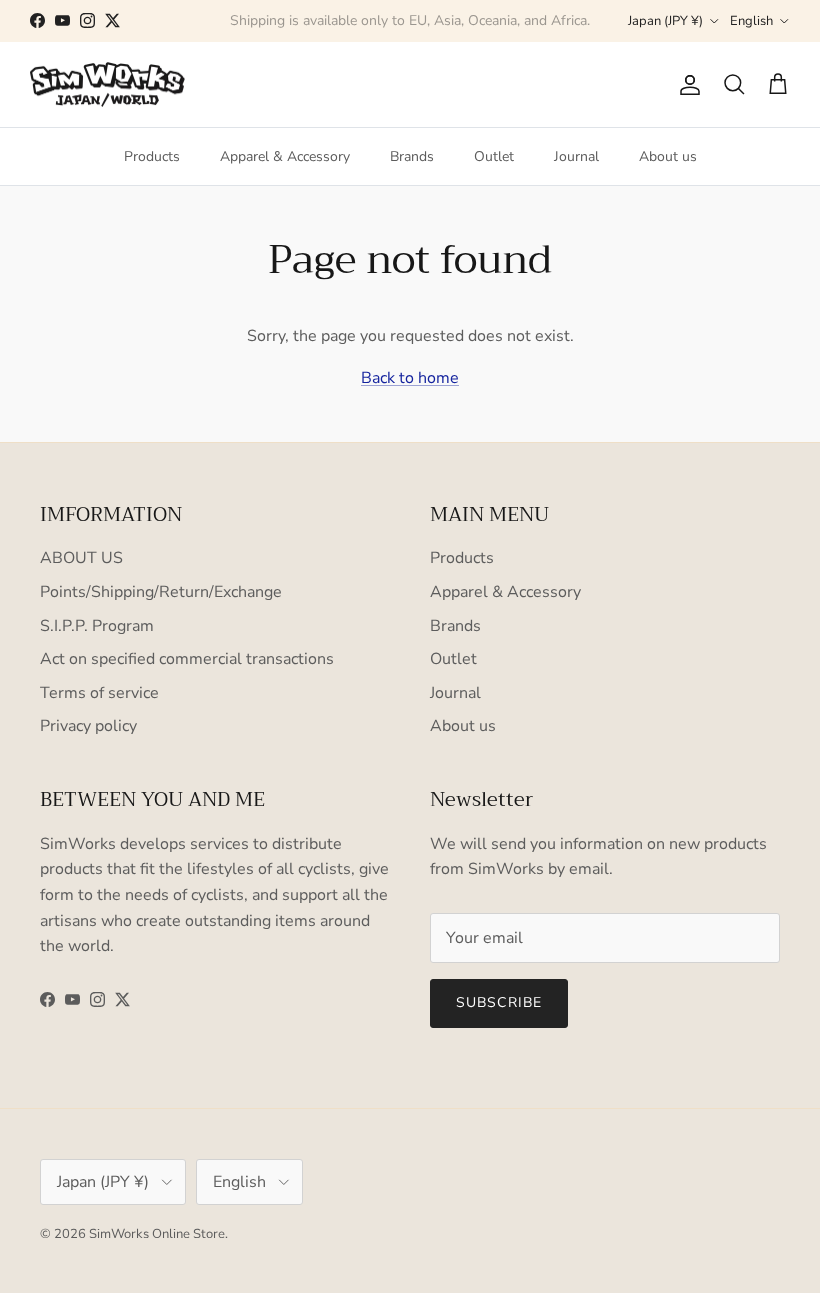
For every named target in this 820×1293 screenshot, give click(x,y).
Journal (576, 156)
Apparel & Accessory (285, 156)
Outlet (494, 156)
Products (152, 156)
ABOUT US (81, 558)
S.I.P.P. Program (97, 626)
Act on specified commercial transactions (187, 659)
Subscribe (499, 1002)
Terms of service (99, 693)
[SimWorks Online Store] (107, 85)
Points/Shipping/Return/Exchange (161, 592)
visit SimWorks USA (500, 28)
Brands (412, 156)
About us (668, 156)
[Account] (686, 85)
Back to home (410, 378)
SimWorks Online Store (157, 1234)
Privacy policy (88, 726)
